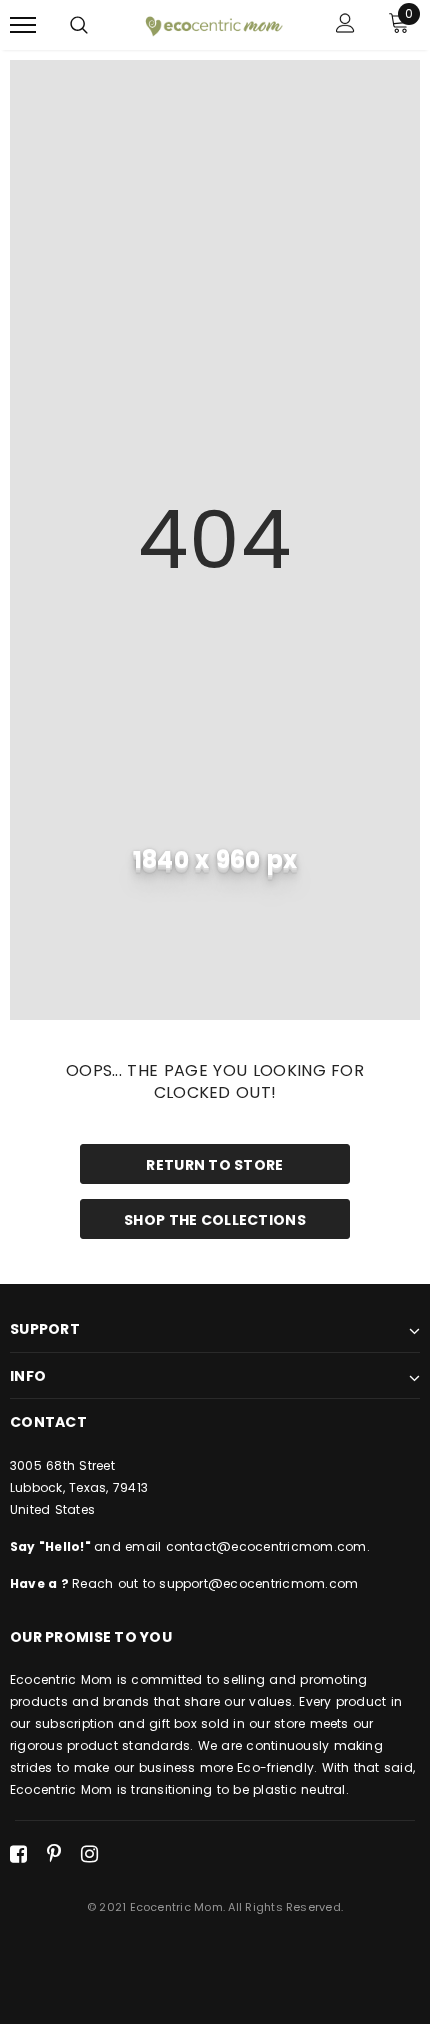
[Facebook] (18, 1854)
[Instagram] (89, 1854)
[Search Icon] (79, 25)
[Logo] (212, 24)
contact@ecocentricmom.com (266, 1546)
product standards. (128, 1745)
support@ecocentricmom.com (258, 1583)
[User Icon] (345, 25)
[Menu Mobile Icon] (23, 25)
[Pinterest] (54, 1854)
